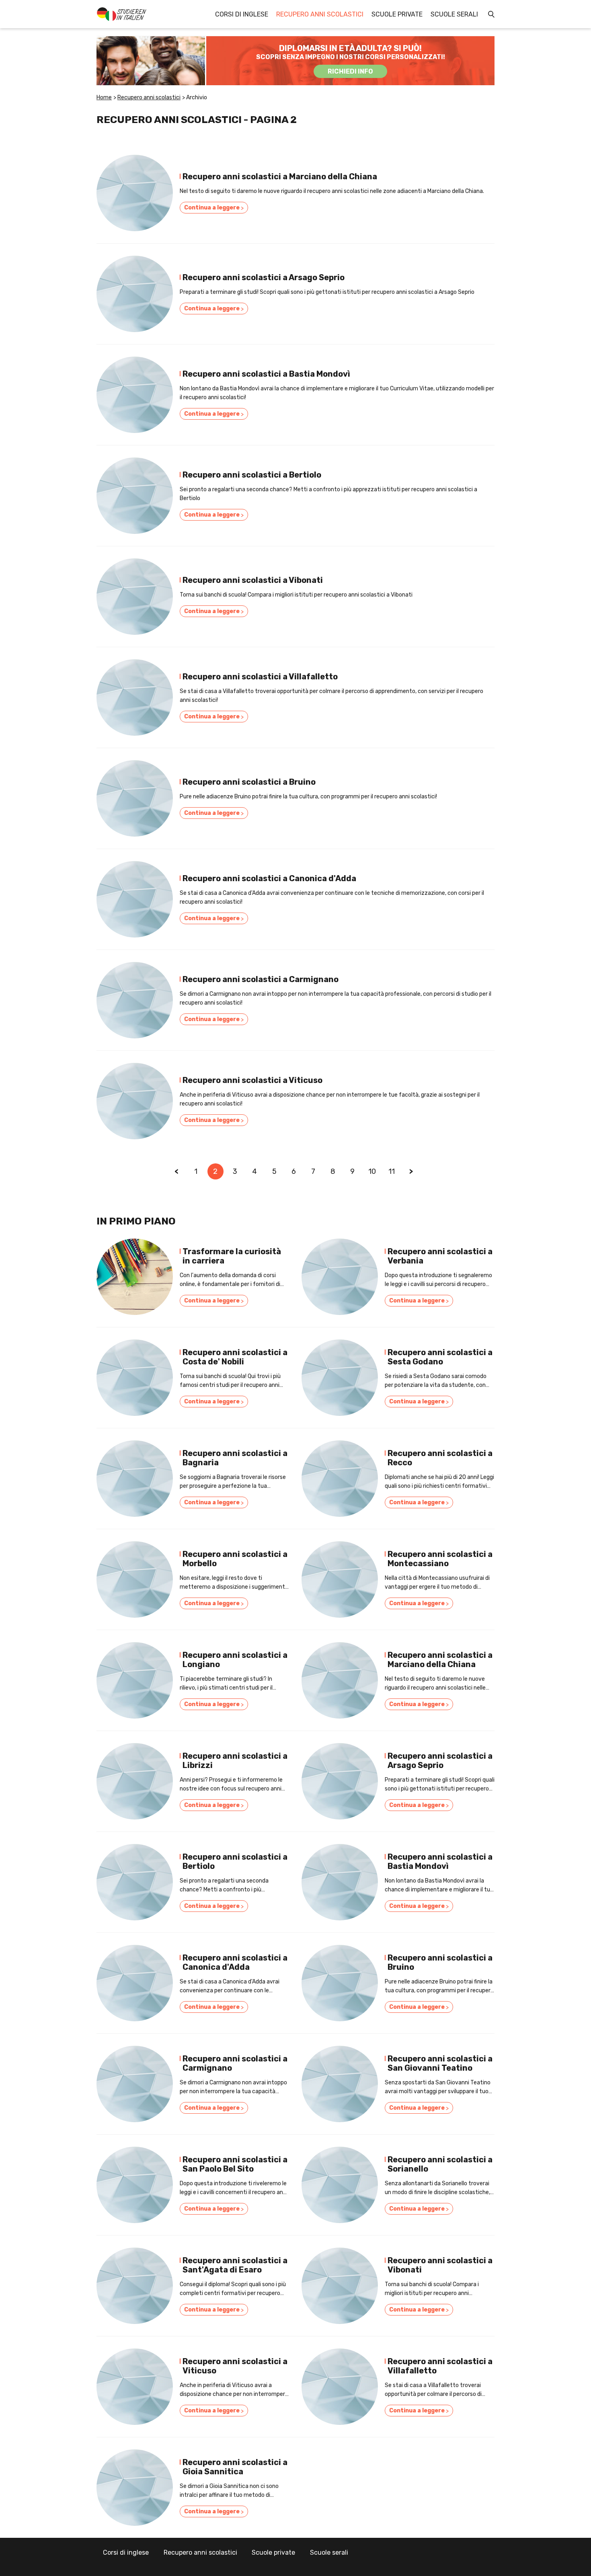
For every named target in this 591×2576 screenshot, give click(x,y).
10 (372, 1171)
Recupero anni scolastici (320, 14)
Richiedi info (350, 71)
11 (392, 1171)
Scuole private (397, 14)
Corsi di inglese (242, 14)
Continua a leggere (214, 208)
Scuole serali (454, 14)
